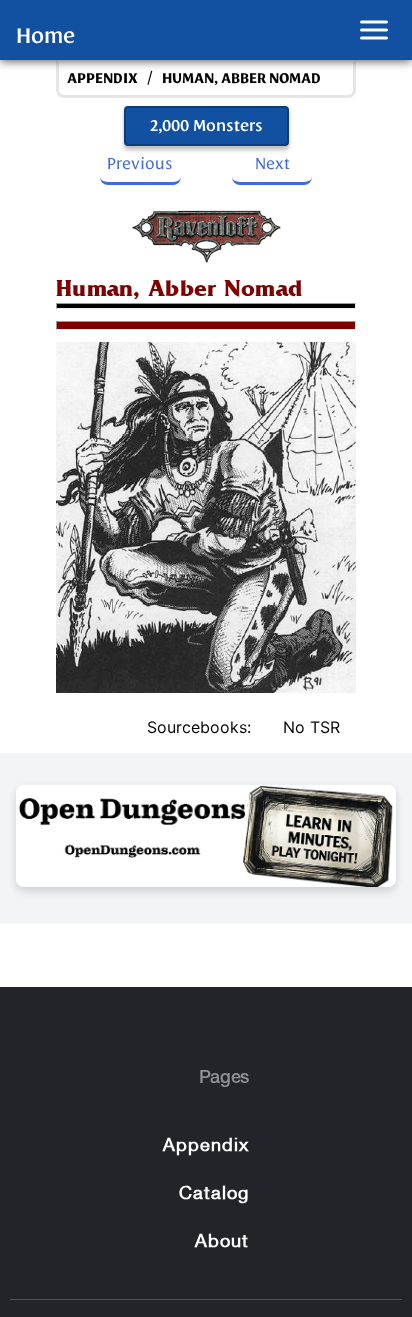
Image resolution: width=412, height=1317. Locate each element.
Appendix (206, 1146)
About (222, 1242)
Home (45, 36)
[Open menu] (374, 30)
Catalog (206, 28)
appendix (102, 78)
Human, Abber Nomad (241, 78)
